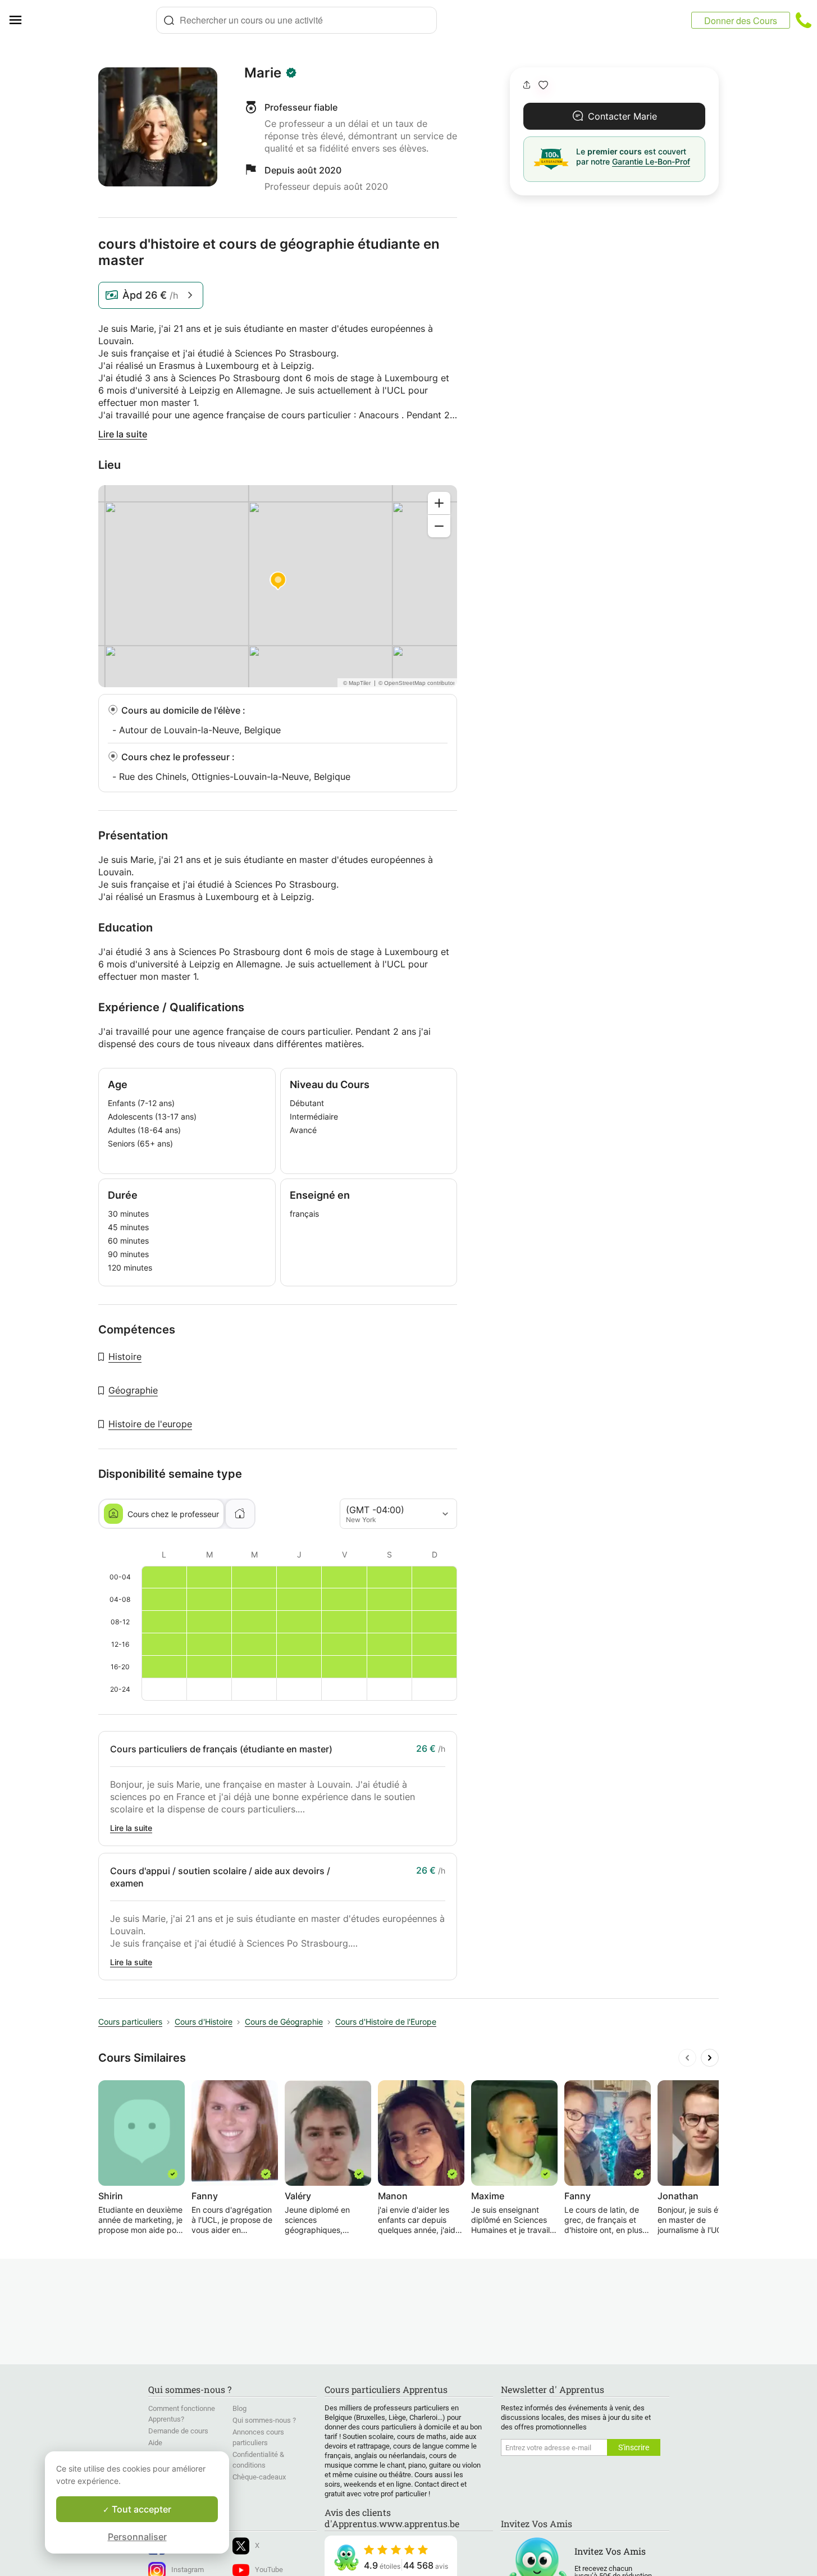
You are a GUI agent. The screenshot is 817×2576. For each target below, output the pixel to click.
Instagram (188, 2570)
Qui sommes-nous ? (264, 2420)
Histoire (125, 1356)
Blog (239, 2408)
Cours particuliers (130, 2022)
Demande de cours (178, 2431)
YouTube (269, 2570)
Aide (155, 2443)
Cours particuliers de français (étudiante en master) (221, 1749)
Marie (263, 73)
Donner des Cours (741, 20)
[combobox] (296, 20)
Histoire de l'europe (150, 1424)
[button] (543, 85)
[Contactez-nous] (804, 20)
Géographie (133, 1390)
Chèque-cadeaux (259, 2477)
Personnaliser (137, 2537)
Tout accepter (140, 2509)
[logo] (93, 20)
